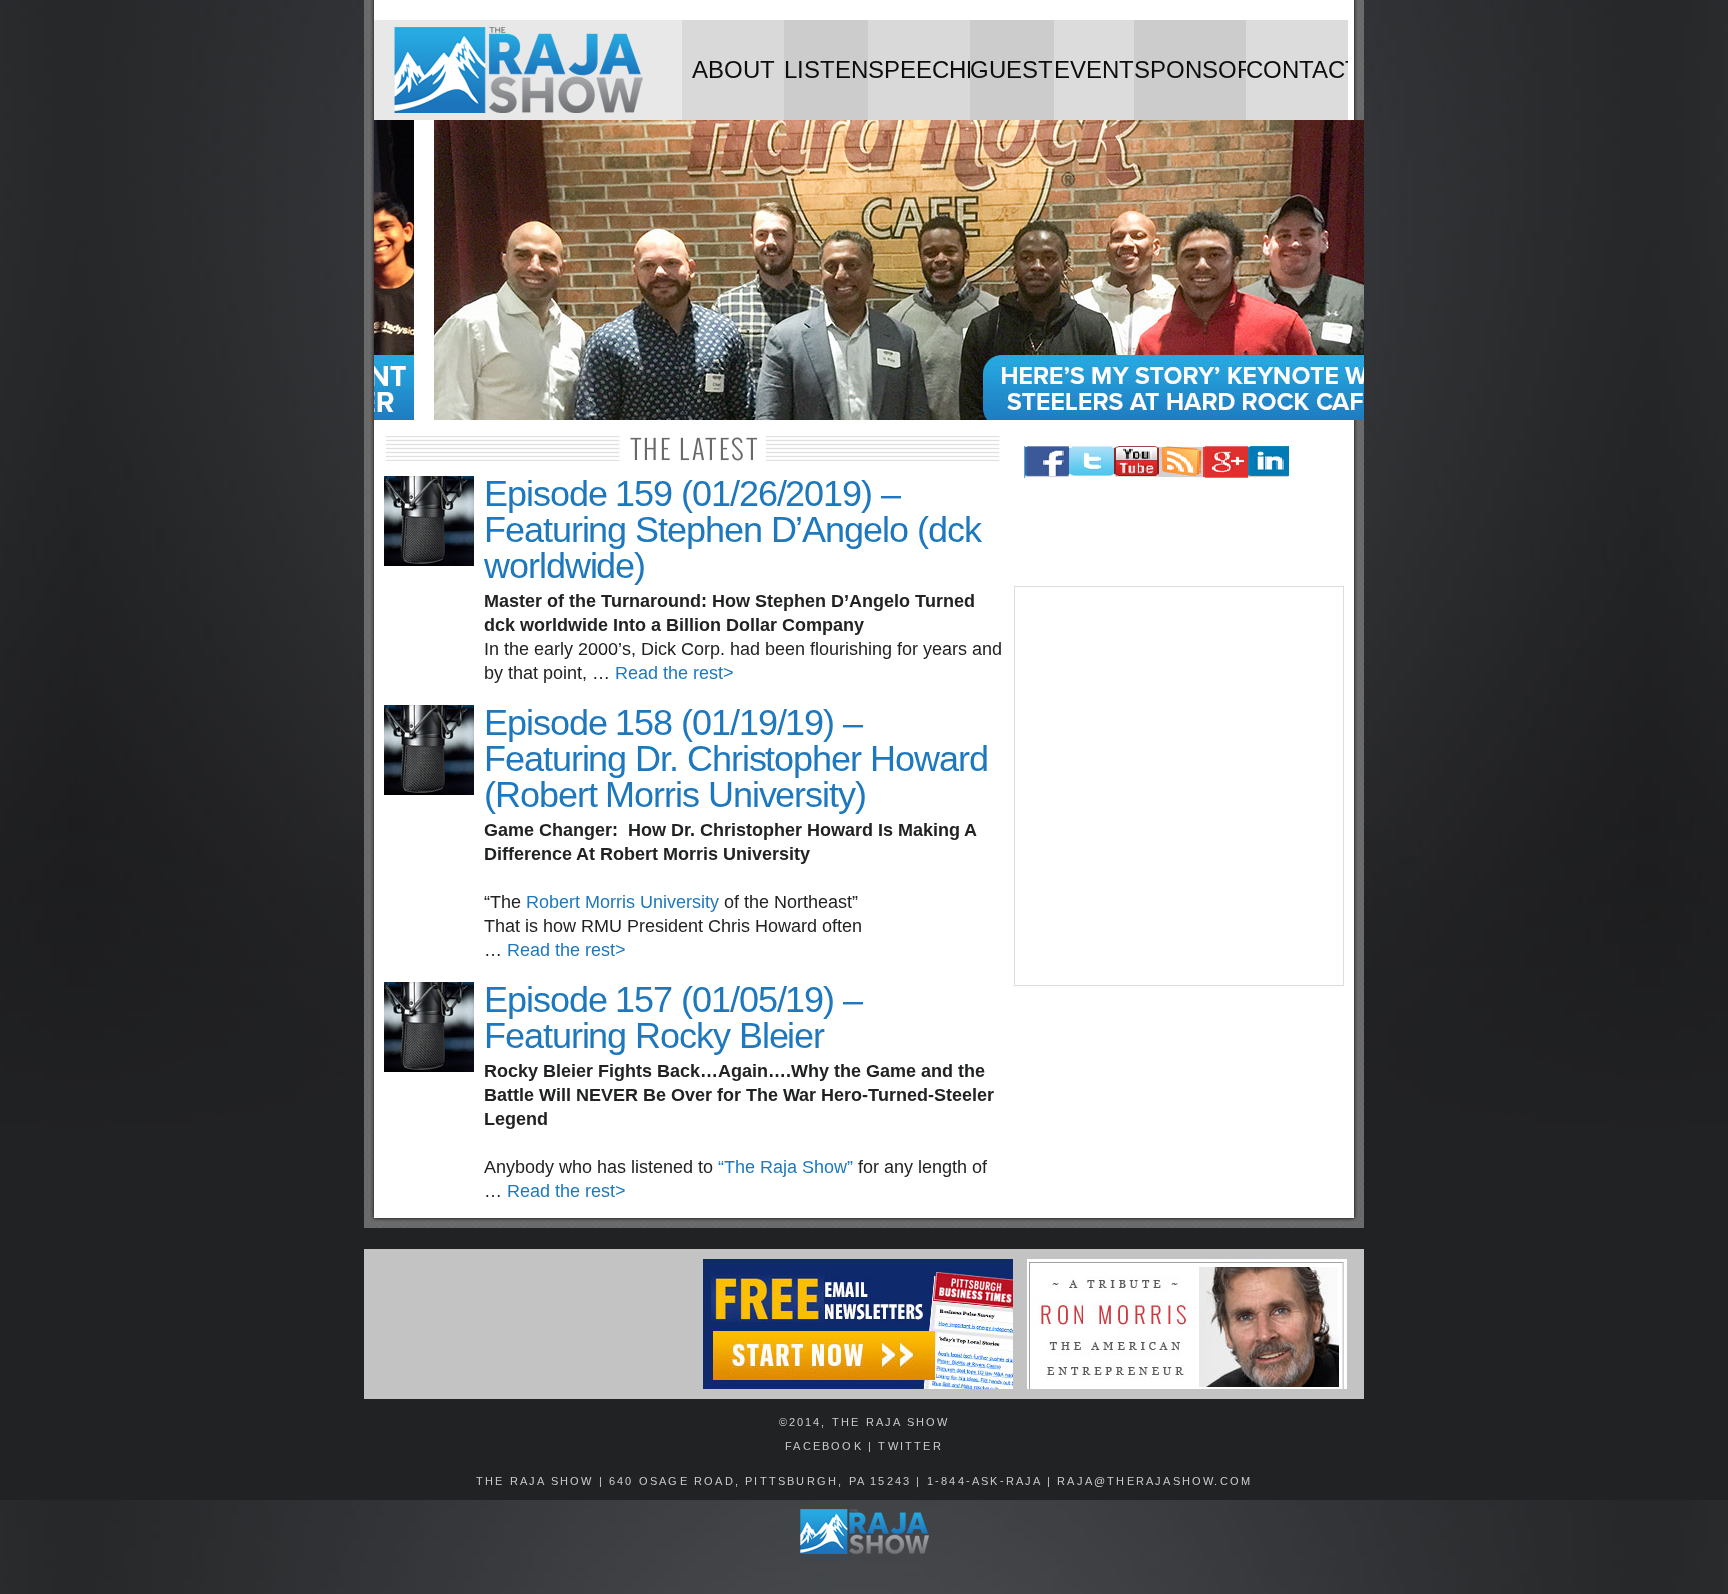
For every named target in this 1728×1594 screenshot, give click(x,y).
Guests (1012, 69)
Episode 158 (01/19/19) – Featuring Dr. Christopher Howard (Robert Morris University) (735, 758)
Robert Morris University (622, 902)
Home (528, 70)
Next (1349, 273)
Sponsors (1190, 69)
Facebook (824, 1446)
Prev (379, 273)
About (733, 69)
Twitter (910, 1446)
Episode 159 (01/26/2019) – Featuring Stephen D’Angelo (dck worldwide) (732, 529)
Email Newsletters (858, 1324)
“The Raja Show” (785, 1167)
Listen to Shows (826, 88)
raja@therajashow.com (1154, 1481)
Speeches (919, 69)
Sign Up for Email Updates (531, 1324)
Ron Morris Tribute (1187, 1324)
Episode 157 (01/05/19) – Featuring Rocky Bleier (673, 1017)
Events (1094, 69)
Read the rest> (674, 673)
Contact (1297, 69)
